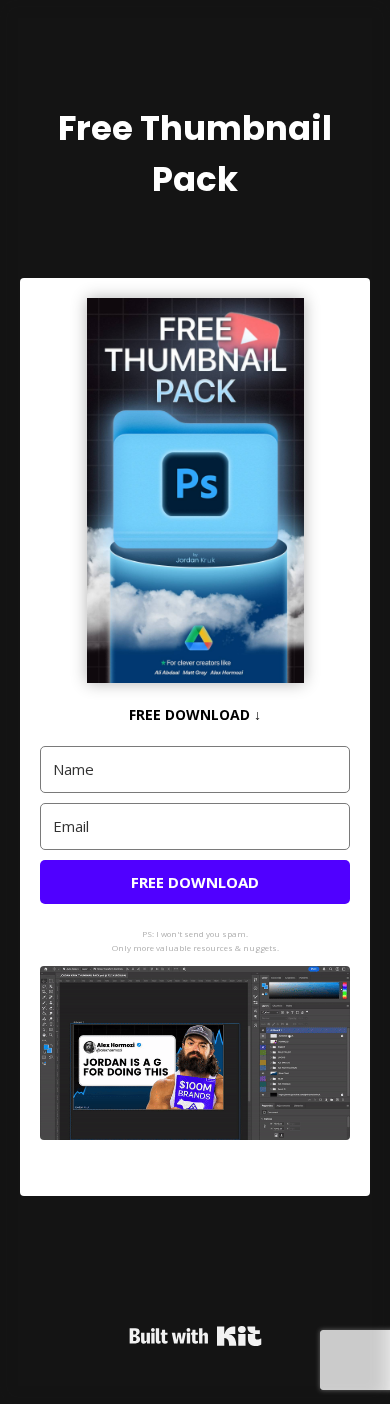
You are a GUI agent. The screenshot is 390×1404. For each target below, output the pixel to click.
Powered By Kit (195, 1336)
